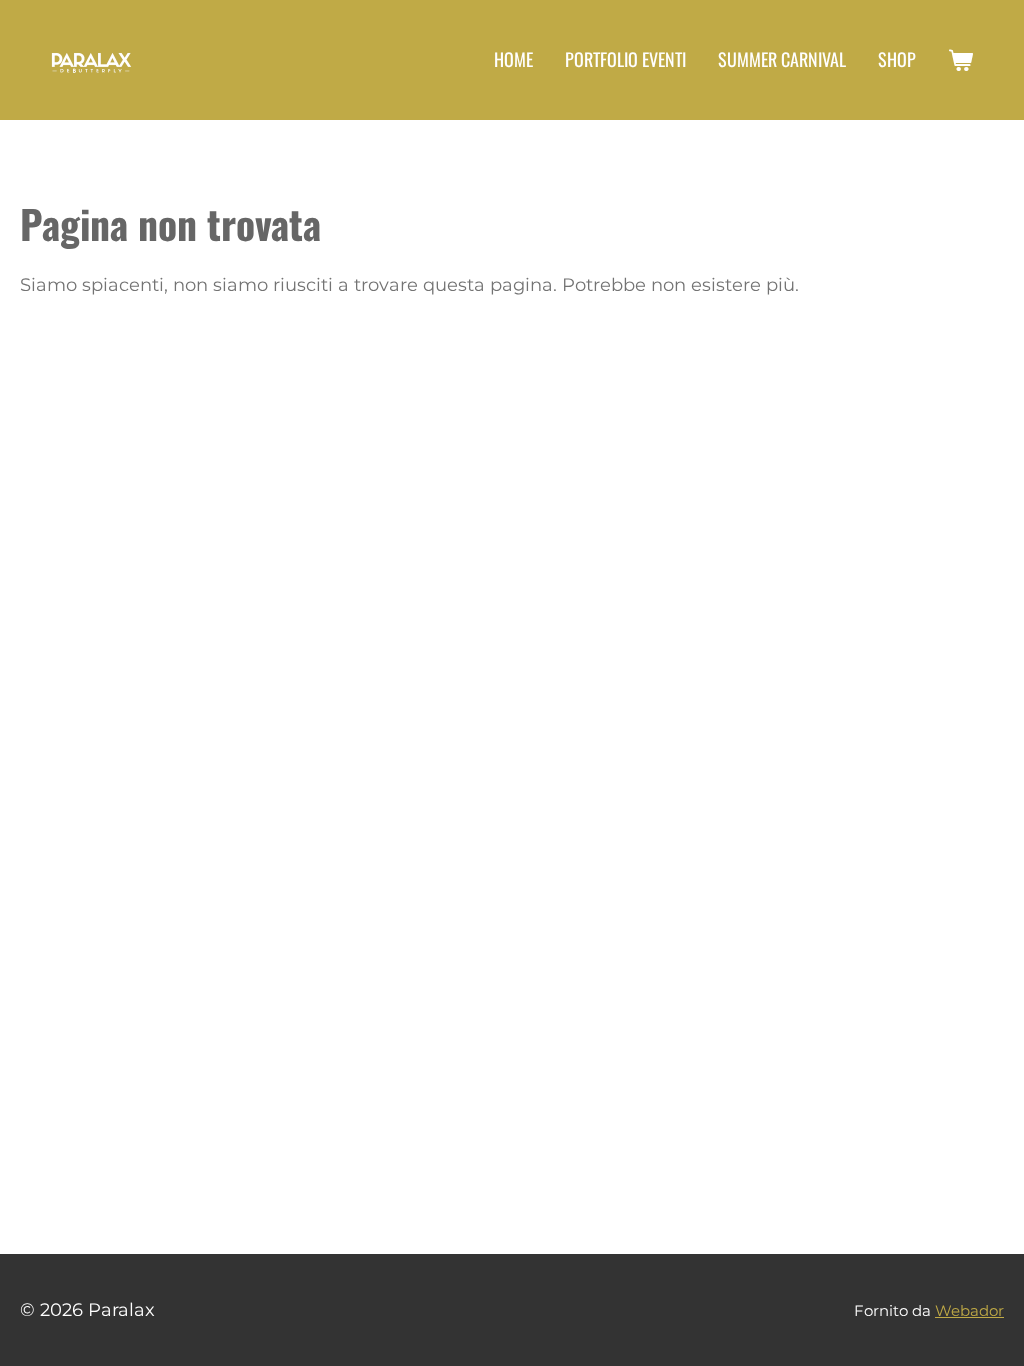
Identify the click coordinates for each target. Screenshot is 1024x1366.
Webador (969, 1310)
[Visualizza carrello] (960, 60)
